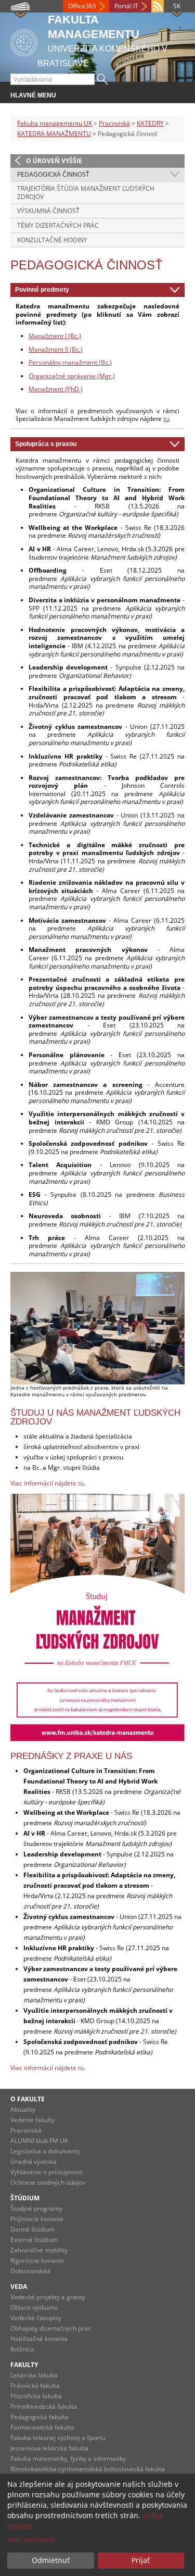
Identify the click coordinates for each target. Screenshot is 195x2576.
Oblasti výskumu (34, 2307)
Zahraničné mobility (39, 2250)
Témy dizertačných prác (58, 225)
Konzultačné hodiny (52, 240)
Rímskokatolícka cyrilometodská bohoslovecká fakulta (88, 2469)
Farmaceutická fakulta (42, 2427)
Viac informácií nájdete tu (47, 1483)
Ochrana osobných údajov (48, 2182)
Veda (19, 2287)
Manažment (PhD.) (56, 389)
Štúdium (25, 2198)
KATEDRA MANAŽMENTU (54, 134)
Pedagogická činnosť (53, 174)
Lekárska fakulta (34, 2375)
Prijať (141, 2560)
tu (166, 419)
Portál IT (126, 6)
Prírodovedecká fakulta (44, 2406)
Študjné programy (36, 2208)
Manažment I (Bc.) (55, 336)
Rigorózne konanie (37, 2261)
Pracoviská (114, 123)
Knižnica (22, 2349)
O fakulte (28, 2099)
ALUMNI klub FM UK (39, 2141)
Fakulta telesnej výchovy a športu (58, 2438)
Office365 (82, 6)
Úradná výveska (34, 2162)
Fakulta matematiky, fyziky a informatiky (68, 2459)
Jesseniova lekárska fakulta (49, 2448)
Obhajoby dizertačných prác (51, 2328)
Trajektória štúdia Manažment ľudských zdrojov (86, 193)
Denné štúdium (32, 2229)
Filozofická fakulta (36, 2396)
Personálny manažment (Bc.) (70, 362)
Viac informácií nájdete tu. (48, 2068)
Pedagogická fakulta (40, 2417)
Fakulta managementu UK (55, 123)
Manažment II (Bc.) (56, 349)
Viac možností (31, 2540)
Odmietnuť (51, 2560)
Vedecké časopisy (36, 2318)
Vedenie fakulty (32, 2120)
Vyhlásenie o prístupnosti (47, 2172)
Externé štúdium (34, 2240)
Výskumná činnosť (48, 211)
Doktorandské (31, 2271)
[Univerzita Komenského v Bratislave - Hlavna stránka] (24, 41)
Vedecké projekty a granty (48, 2297)
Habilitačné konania (39, 2339)
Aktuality (23, 2109)
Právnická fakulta (35, 2386)
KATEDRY (150, 123)
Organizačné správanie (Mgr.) (72, 376)
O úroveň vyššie (54, 161)
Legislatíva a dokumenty (45, 2151)
